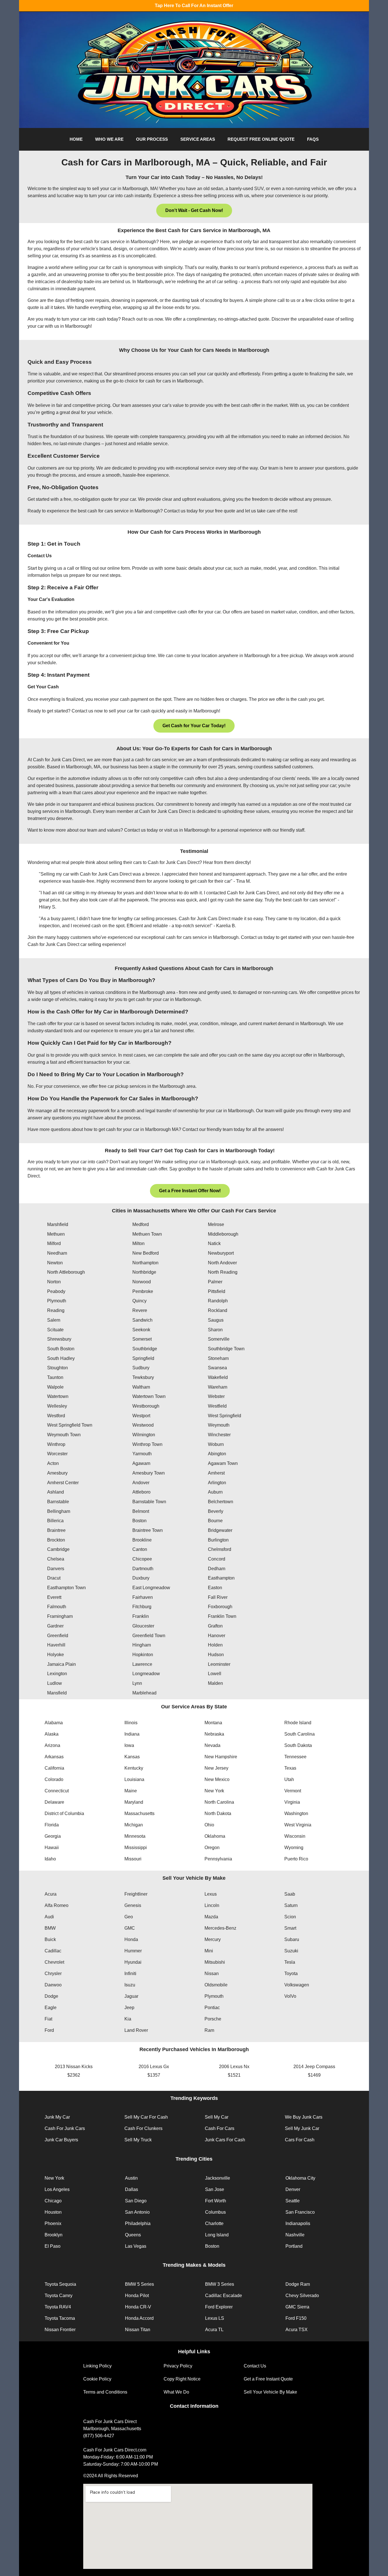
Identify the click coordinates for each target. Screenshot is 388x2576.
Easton (215, 1588)
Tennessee (295, 1757)
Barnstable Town (149, 1502)
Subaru (292, 1939)
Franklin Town (222, 1616)
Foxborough (220, 1607)
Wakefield (218, 1377)
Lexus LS (215, 2318)
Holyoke (56, 1655)
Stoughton (58, 1368)
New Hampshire (221, 1757)
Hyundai (133, 1962)
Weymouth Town (64, 1435)
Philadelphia (138, 2223)
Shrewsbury (59, 1339)
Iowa (129, 1745)
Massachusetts (139, 1813)
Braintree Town (148, 1530)
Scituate (55, 1330)
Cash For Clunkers (143, 2128)
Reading (56, 1310)
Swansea (217, 1368)
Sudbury (141, 1368)
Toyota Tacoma (60, 2318)
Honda (131, 1939)
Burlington (218, 1540)
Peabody (56, 1291)
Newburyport (221, 1253)
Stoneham (218, 1358)
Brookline (142, 1540)
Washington (296, 1813)
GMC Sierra (297, 2307)
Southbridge (145, 1349)
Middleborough (223, 1234)
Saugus (216, 1320)
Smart (290, 1928)
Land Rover (136, 2030)
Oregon (212, 1848)
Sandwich (142, 1320)
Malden (215, 1683)
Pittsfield (217, 1291)
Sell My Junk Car (302, 2128)
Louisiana (134, 1779)
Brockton (56, 1540)
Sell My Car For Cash (146, 2117)
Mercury (213, 1939)
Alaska (52, 1734)
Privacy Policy (178, 2366)
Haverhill (56, 1645)
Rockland (218, 1310)
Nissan (212, 1973)
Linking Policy (97, 2366)
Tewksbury (143, 1377)
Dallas (132, 2189)
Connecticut (57, 1791)
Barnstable (58, 1502)
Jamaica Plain (61, 1664)
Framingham (60, 1616)
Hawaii (52, 1848)
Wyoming (294, 1848)
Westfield (217, 1406)
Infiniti (130, 1973)
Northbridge (144, 1272)
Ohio (209, 1825)
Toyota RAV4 (58, 2307)
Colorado (54, 1779)
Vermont (293, 1791)
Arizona (52, 1745)
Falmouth (57, 1607)
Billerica (55, 1521)
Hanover (217, 1636)
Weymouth (219, 1425)
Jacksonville (218, 2178)
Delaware (54, 1802)
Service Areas (198, 139)
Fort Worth (216, 2201)
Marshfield (58, 1224)
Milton (138, 1243)
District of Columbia (64, 1813)
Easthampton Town (66, 1588)
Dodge (51, 1996)
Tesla (290, 1962)
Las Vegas (136, 2246)
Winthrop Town (147, 1444)
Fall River (218, 1597)
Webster (216, 1396)
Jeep (129, 2008)
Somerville (219, 1339)
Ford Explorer (219, 2307)
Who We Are (109, 139)
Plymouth (57, 1301)
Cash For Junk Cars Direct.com (115, 2450)
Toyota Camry (59, 2296)
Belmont (141, 1511)
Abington (217, 1454)
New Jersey (216, 1768)
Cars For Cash (300, 2140)
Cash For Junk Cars (65, 2128)
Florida (52, 1825)
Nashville (295, 2235)
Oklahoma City (300, 2178)
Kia (128, 2019)
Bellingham (59, 1511)
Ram (209, 2030)
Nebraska (214, 1734)
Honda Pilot (137, 2296)
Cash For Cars (220, 2128)
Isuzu (130, 1985)
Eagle (51, 2008)
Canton (140, 1549)
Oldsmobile (216, 1985)
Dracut (54, 1578)
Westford (56, 1416)
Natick (214, 1243)
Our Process (152, 139)
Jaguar (131, 1996)
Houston (53, 2212)
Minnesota (135, 1836)
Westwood (143, 1425)
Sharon (215, 1330)
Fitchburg (142, 1607)
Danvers (56, 1569)
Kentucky (134, 1768)
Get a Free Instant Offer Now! (190, 1191)
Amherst (216, 1473)
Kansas (132, 1757)
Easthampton (221, 1578)
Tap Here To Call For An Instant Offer (194, 6)
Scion (290, 1917)
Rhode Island (298, 1723)
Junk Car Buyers (61, 2140)
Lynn (137, 1683)
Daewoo (53, 1985)
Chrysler (53, 1973)
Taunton (55, 1377)
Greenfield (58, 1636)
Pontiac (212, 2008)
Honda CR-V (138, 2307)
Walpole (55, 1387)
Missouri (133, 1859)
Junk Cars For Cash (225, 2140)
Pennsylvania (218, 1859)
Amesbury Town (149, 1473)
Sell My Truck (138, 2140)
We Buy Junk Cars (304, 2117)
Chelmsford (220, 1549)
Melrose (216, 1224)
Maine (131, 1791)
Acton (53, 1463)
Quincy (139, 1301)
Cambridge (58, 1549)
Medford (141, 1224)
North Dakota (218, 1813)
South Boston (61, 1349)
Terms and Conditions (105, 2392)
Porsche (213, 2019)
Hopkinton (143, 1655)
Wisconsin (295, 1836)
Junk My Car (57, 2117)
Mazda (211, 1917)
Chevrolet (54, 1962)
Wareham (218, 1387)
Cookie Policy (97, 2379)
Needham (57, 1253)
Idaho (50, 1859)
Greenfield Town (149, 1636)
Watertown (58, 1396)
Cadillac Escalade (224, 2296)
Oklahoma (215, 1836)
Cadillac (53, 1951)
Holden (215, 1645)
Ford (49, 2030)
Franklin (141, 1616)
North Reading (223, 1272)
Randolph (218, 1301)
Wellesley (57, 1406)
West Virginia (298, 1825)
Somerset (142, 1339)
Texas (290, 1768)
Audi (49, 1917)
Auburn (215, 1492)
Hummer (133, 1951)
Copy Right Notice (182, 2379)
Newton (55, 1263)
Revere (140, 1310)
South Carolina (300, 1734)
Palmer (215, 1282)
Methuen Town (147, 1234)
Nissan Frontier (60, 2330)
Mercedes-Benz (220, 1928)
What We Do (176, 2392)
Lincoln (212, 1905)
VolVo (290, 1996)
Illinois (131, 1723)
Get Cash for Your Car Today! (194, 726)
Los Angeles (57, 2189)
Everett (54, 1597)
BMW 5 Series (139, 2284)
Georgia (53, 1836)
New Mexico (217, 1779)
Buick (50, 1939)
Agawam (141, 1463)
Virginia (292, 1802)
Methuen (56, 1234)
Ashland (56, 1492)
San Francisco (300, 2212)
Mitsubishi (215, 1962)
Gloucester (143, 1626)
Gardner (55, 1626)
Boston (139, 1521)
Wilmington (144, 1435)
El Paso (53, 2246)
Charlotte (214, 2223)
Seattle (293, 2201)
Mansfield (57, 1693)
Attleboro (141, 1492)
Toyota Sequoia (60, 2284)
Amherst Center (63, 1483)
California (54, 1768)
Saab (290, 1894)
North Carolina (219, 1802)
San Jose (215, 2189)
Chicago (53, 2201)
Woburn (216, 1444)
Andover (141, 1483)
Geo (129, 1917)
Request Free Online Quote (261, 139)
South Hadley (61, 1358)
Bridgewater (220, 1530)
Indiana (132, 1734)
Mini (209, 1951)
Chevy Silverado (302, 2296)
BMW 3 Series (220, 2284)
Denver (293, 2189)
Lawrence (142, 1664)
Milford (54, 1243)
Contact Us (255, 2366)
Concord (217, 1559)
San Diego (136, 2201)
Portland (294, 2246)
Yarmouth (142, 1454)
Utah (289, 1779)
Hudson (216, 1655)
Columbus (215, 2212)
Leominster (219, 1664)
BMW (50, 1928)
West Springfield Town (70, 1425)
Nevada (212, 1745)
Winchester (219, 1435)
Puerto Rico (296, 1859)
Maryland (134, 1802)
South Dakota (298, 1745)
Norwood (142, 1282)
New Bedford (146, 1253)
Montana (213, 1723)
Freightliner (136, 1894)
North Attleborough (66, 1272)
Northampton (145, 1263)
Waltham (141, 1387)
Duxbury (141, 1578)
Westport (141, 1416)
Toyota (291, 1973)
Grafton (215, 1626)
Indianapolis (298, 2223)
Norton (54, 1282)
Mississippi (136, 1848)
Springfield (143, 1358)
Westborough (146, 1406)
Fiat (48, 2019)
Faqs (313, 139)
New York (214, 1791)
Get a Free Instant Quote (268, 2379)
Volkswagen (297, 1985)
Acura (51, 1894)
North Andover (222, 1263)
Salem (54, 1320)
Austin (131, 2178)
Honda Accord (139, 2318)
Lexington (57, 1674)
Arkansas (54, 1757)
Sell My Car (217, 2117)
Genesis (133, 1905)
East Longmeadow (151, 1588)
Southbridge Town (226, 1349)
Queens (133, 2235)
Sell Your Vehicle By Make (270, 2392)
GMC (130, 1928)
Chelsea (56, 1559)
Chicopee (142, 1559)
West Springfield (225, 1416)
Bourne (215, 1521)
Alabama (54, 1723)
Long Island (217, 2235)
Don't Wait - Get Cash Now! (194, 210)
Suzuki (291, 1951)
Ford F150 (296, 2318)
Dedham (217, 1569)
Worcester (57, 1454)
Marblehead (144, 1693)
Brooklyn (54, 2235)
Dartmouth (143, 1569)
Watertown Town (149, 1396)
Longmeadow (146, 1674)
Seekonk (141, 1330)
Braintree (56, 1530)
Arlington (217, 1483)
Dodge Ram (298, 2284)
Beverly (216, 1511)
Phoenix (53, 2223)
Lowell (215, 1674)
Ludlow (55, 1683)
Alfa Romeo (57, 1905)
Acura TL (214, 2330)
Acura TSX (297, 2330)
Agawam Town (223, 1463)
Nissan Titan (138, 2330)
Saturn (291, 1905)
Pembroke (143, 1291)
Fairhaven (143, 1597)
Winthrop (56, 1444)
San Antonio (137, 2212)
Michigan (134, 1825)
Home (76, 139)
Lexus (211, 1894)
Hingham (142, 1645)
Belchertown (221, 1502)
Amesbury (57, 1473)
